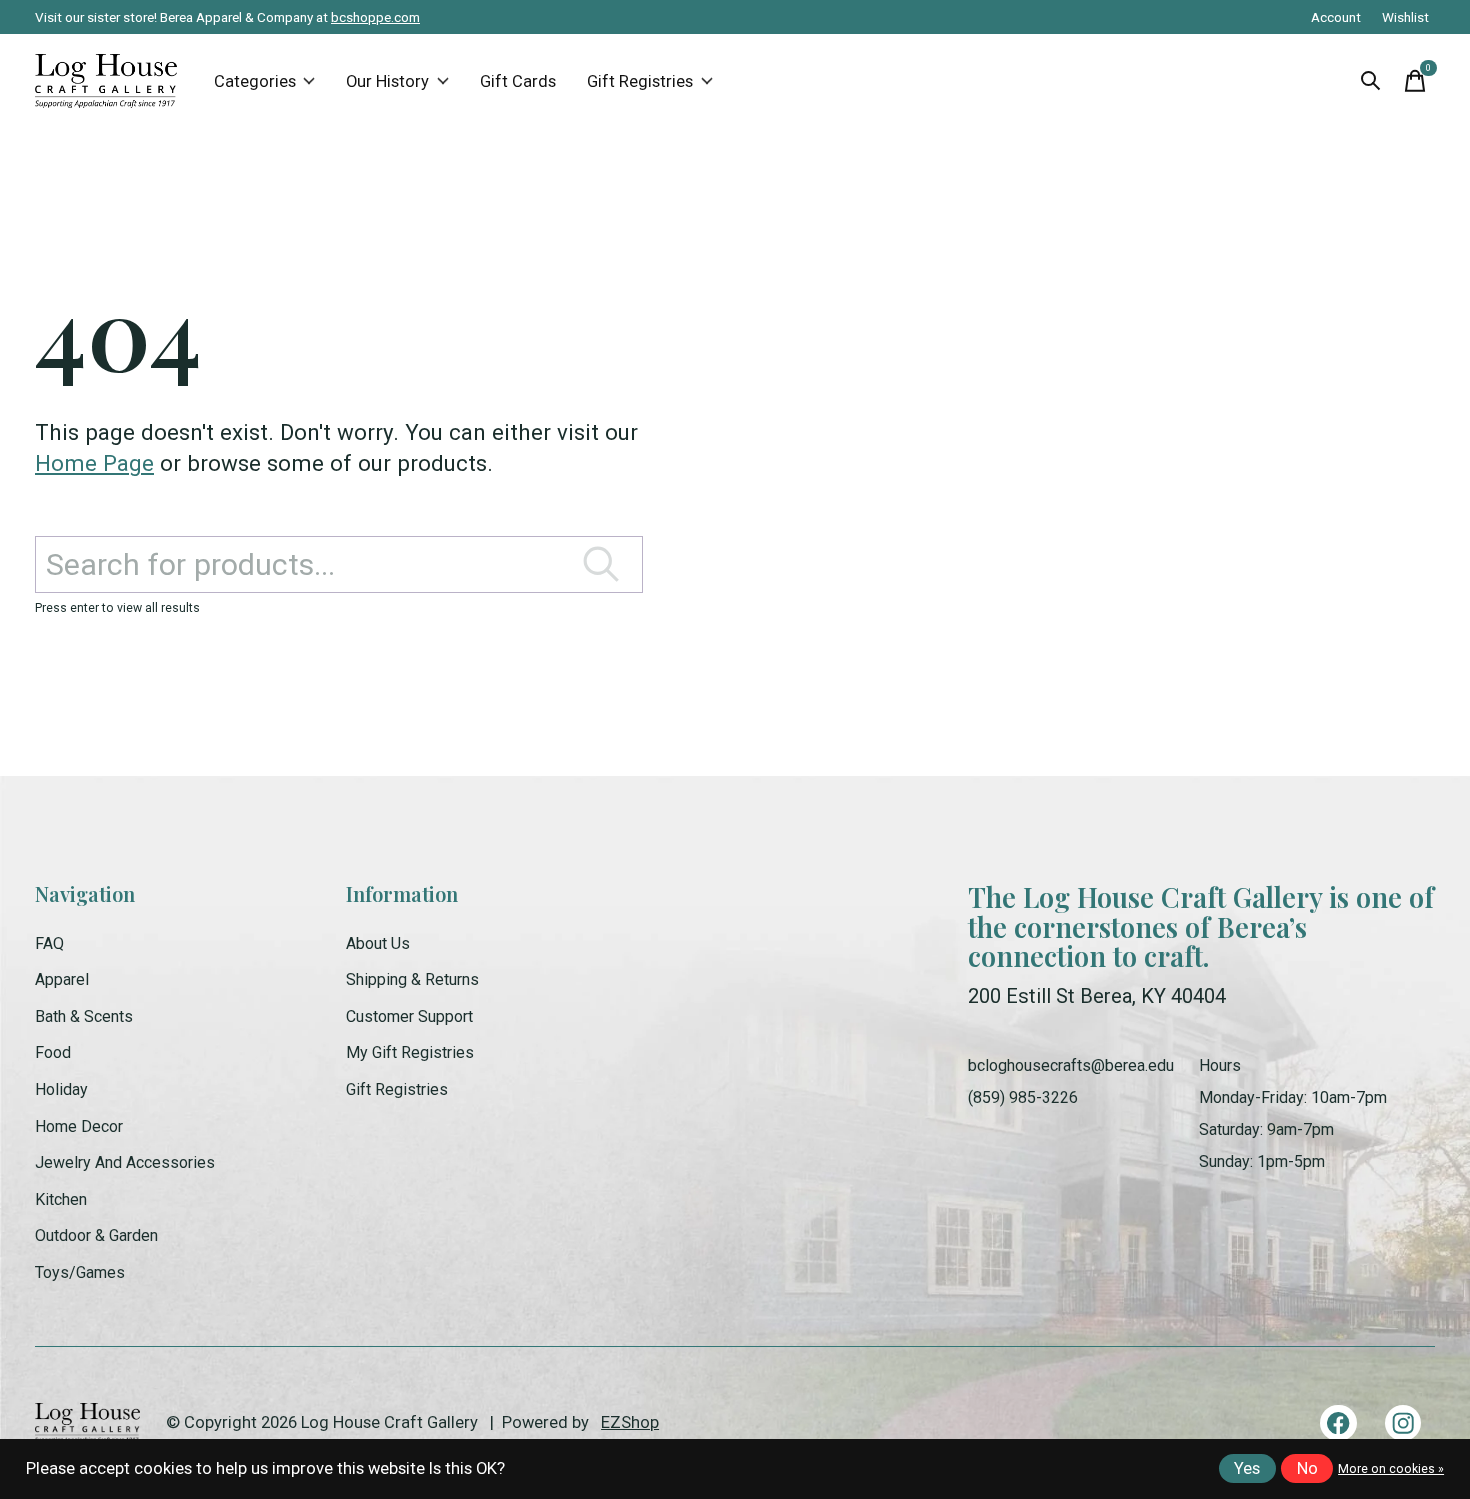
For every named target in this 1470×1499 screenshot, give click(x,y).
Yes (1247, 1468)
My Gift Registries (410, 1052)
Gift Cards (518, 81)
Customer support (409, 1016)
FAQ (49, 943)
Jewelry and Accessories (125, 1162)
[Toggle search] (1371, 81)
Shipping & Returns (412, 979)
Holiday (61, 1089)
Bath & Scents (84, 1016)
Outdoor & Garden (96, 1235)
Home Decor (79, 1126)
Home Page (94, 463)
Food (53, 1052)
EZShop (630, 1422)
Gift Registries (640, 81)
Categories (255, 81)
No (1307, 1468)
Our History (387, 81)
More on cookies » (1391, 1469)
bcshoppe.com (375, 17)
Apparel (62, 979)
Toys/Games (80, 1272)
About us (378, 943)
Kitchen (61, 1199)
